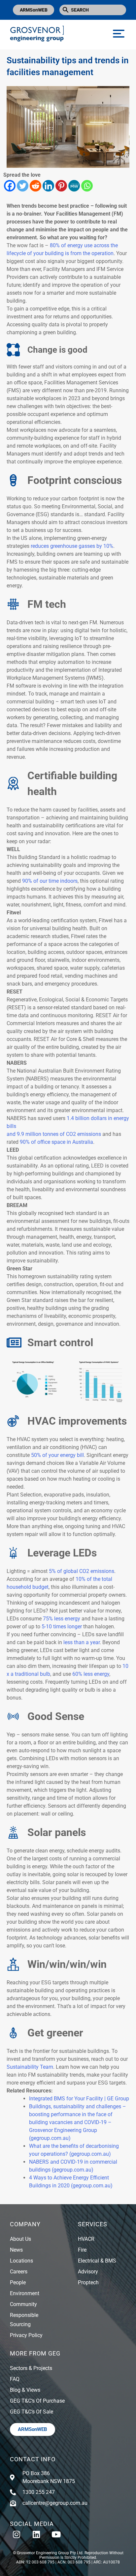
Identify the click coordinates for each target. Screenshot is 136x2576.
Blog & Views (25, 2390)
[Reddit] (35, 186)
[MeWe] (74, 186)
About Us (20, 2239)
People (18, 2282)
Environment (25, 2293)
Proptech (88, 2282)
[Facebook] (10, 186)
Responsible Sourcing (24, 2320)
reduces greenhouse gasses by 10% (72, 546)
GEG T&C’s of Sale (32, 2412)
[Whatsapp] (87, 186)
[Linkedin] (48, 186)
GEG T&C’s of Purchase (37, 2401)
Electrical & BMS (97, 2261)
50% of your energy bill (57, 1455)
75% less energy (62, 1619)
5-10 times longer (62, 1627)
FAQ (15, 2379)
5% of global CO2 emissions (82, 1571)
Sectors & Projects (31, 2368)
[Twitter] (23, 186)
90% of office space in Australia (56, 1142)
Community (23, 2304)
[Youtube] (56, 2534)
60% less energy (91, 1674)
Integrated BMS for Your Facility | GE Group (79, 2099)
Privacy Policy (26, 2335)
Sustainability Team (30, 2067)
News (16, 2250)
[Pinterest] (61, 186)
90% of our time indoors (50, 881)
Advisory (88, 2272)
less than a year (82, 1642)
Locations (21, 2261)
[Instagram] (17, 2534)
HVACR (86, 2239)
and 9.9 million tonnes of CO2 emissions (54, 1134)
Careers (19, 2272)
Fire (82, 2250)
